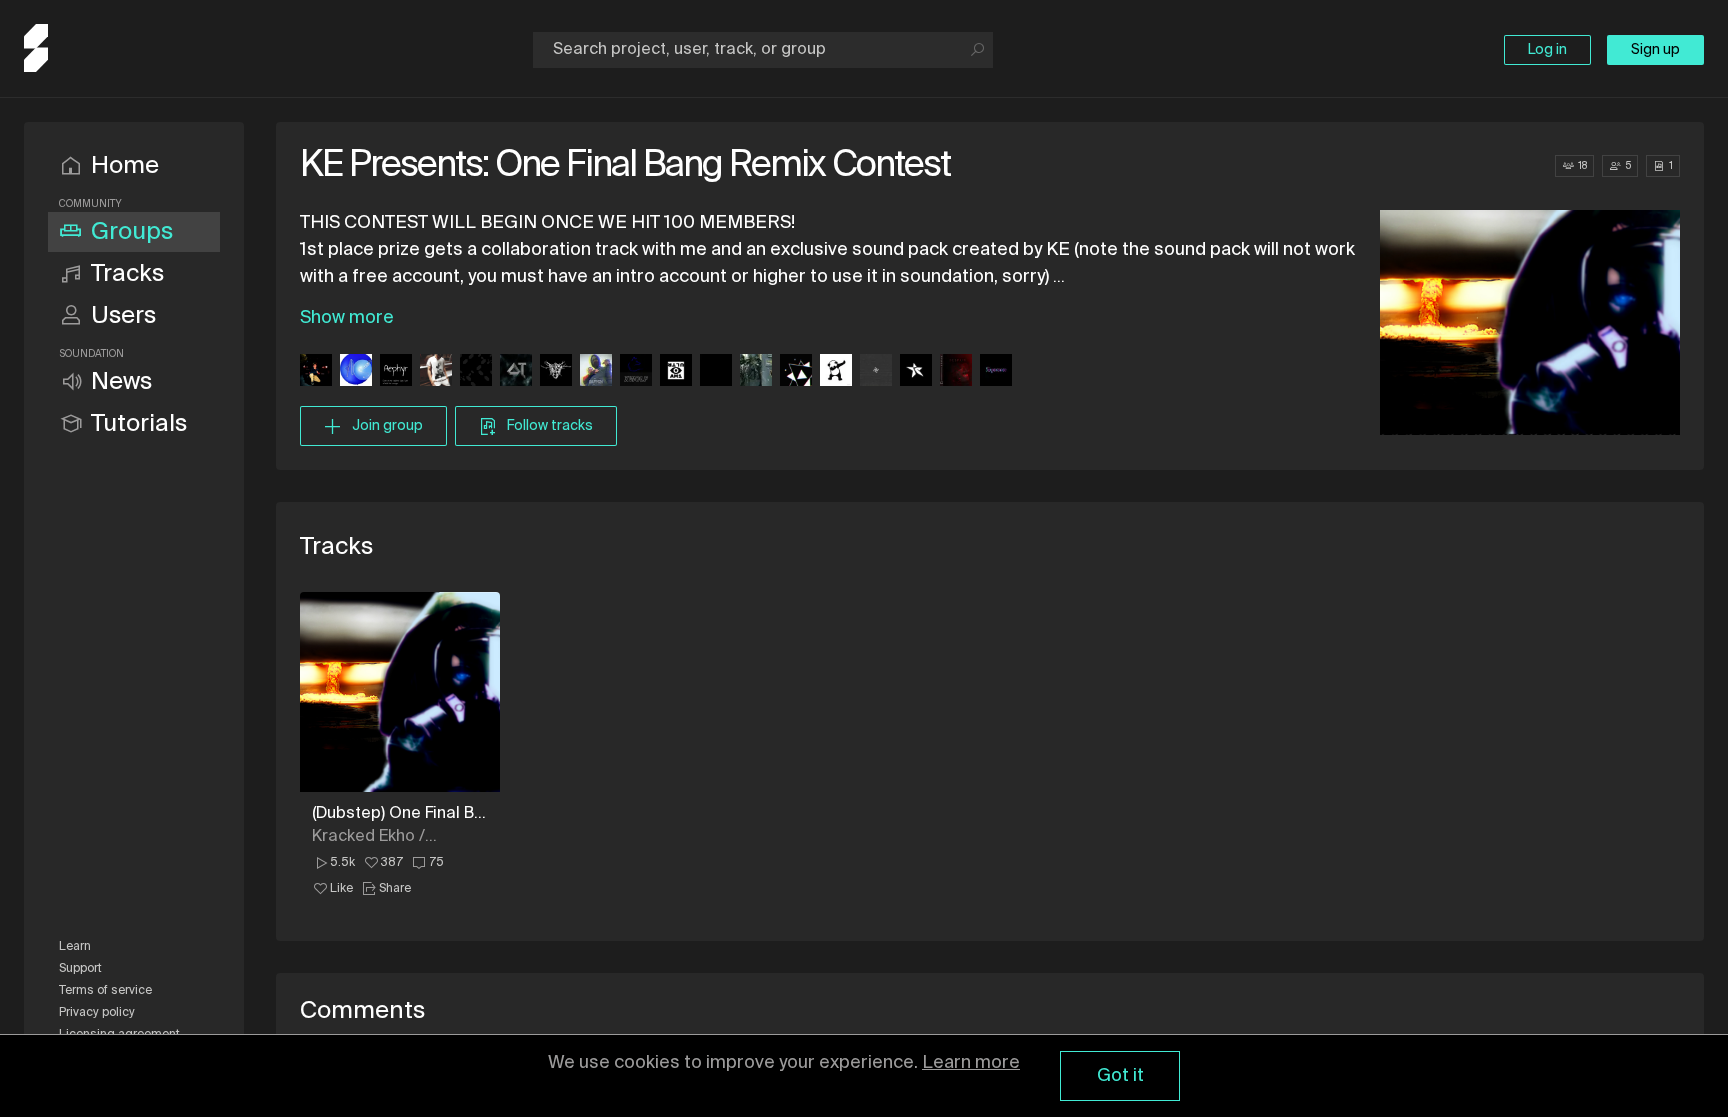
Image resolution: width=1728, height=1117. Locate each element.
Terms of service (105, 991)
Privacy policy (97, 1013)
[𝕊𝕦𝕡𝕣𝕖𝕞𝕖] (996, 372)
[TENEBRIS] (556, 372)
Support (80, 969)
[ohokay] (956, 372)
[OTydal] (516, 372)
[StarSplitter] (916, 372)
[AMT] (316, 372)
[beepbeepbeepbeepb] (476, 372)
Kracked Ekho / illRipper (368, 837)
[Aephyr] (396, 372)
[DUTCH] (596, 372)
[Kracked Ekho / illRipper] (436, 372)
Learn (75, 947)
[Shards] (796, 372)
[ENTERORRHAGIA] (356, 372)
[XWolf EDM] (636, 372)
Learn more (971, 1063)
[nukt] (876, 372)
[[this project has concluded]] (716, 372)
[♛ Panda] (836, 372)
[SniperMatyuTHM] (756, 372)
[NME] (676, 372)
